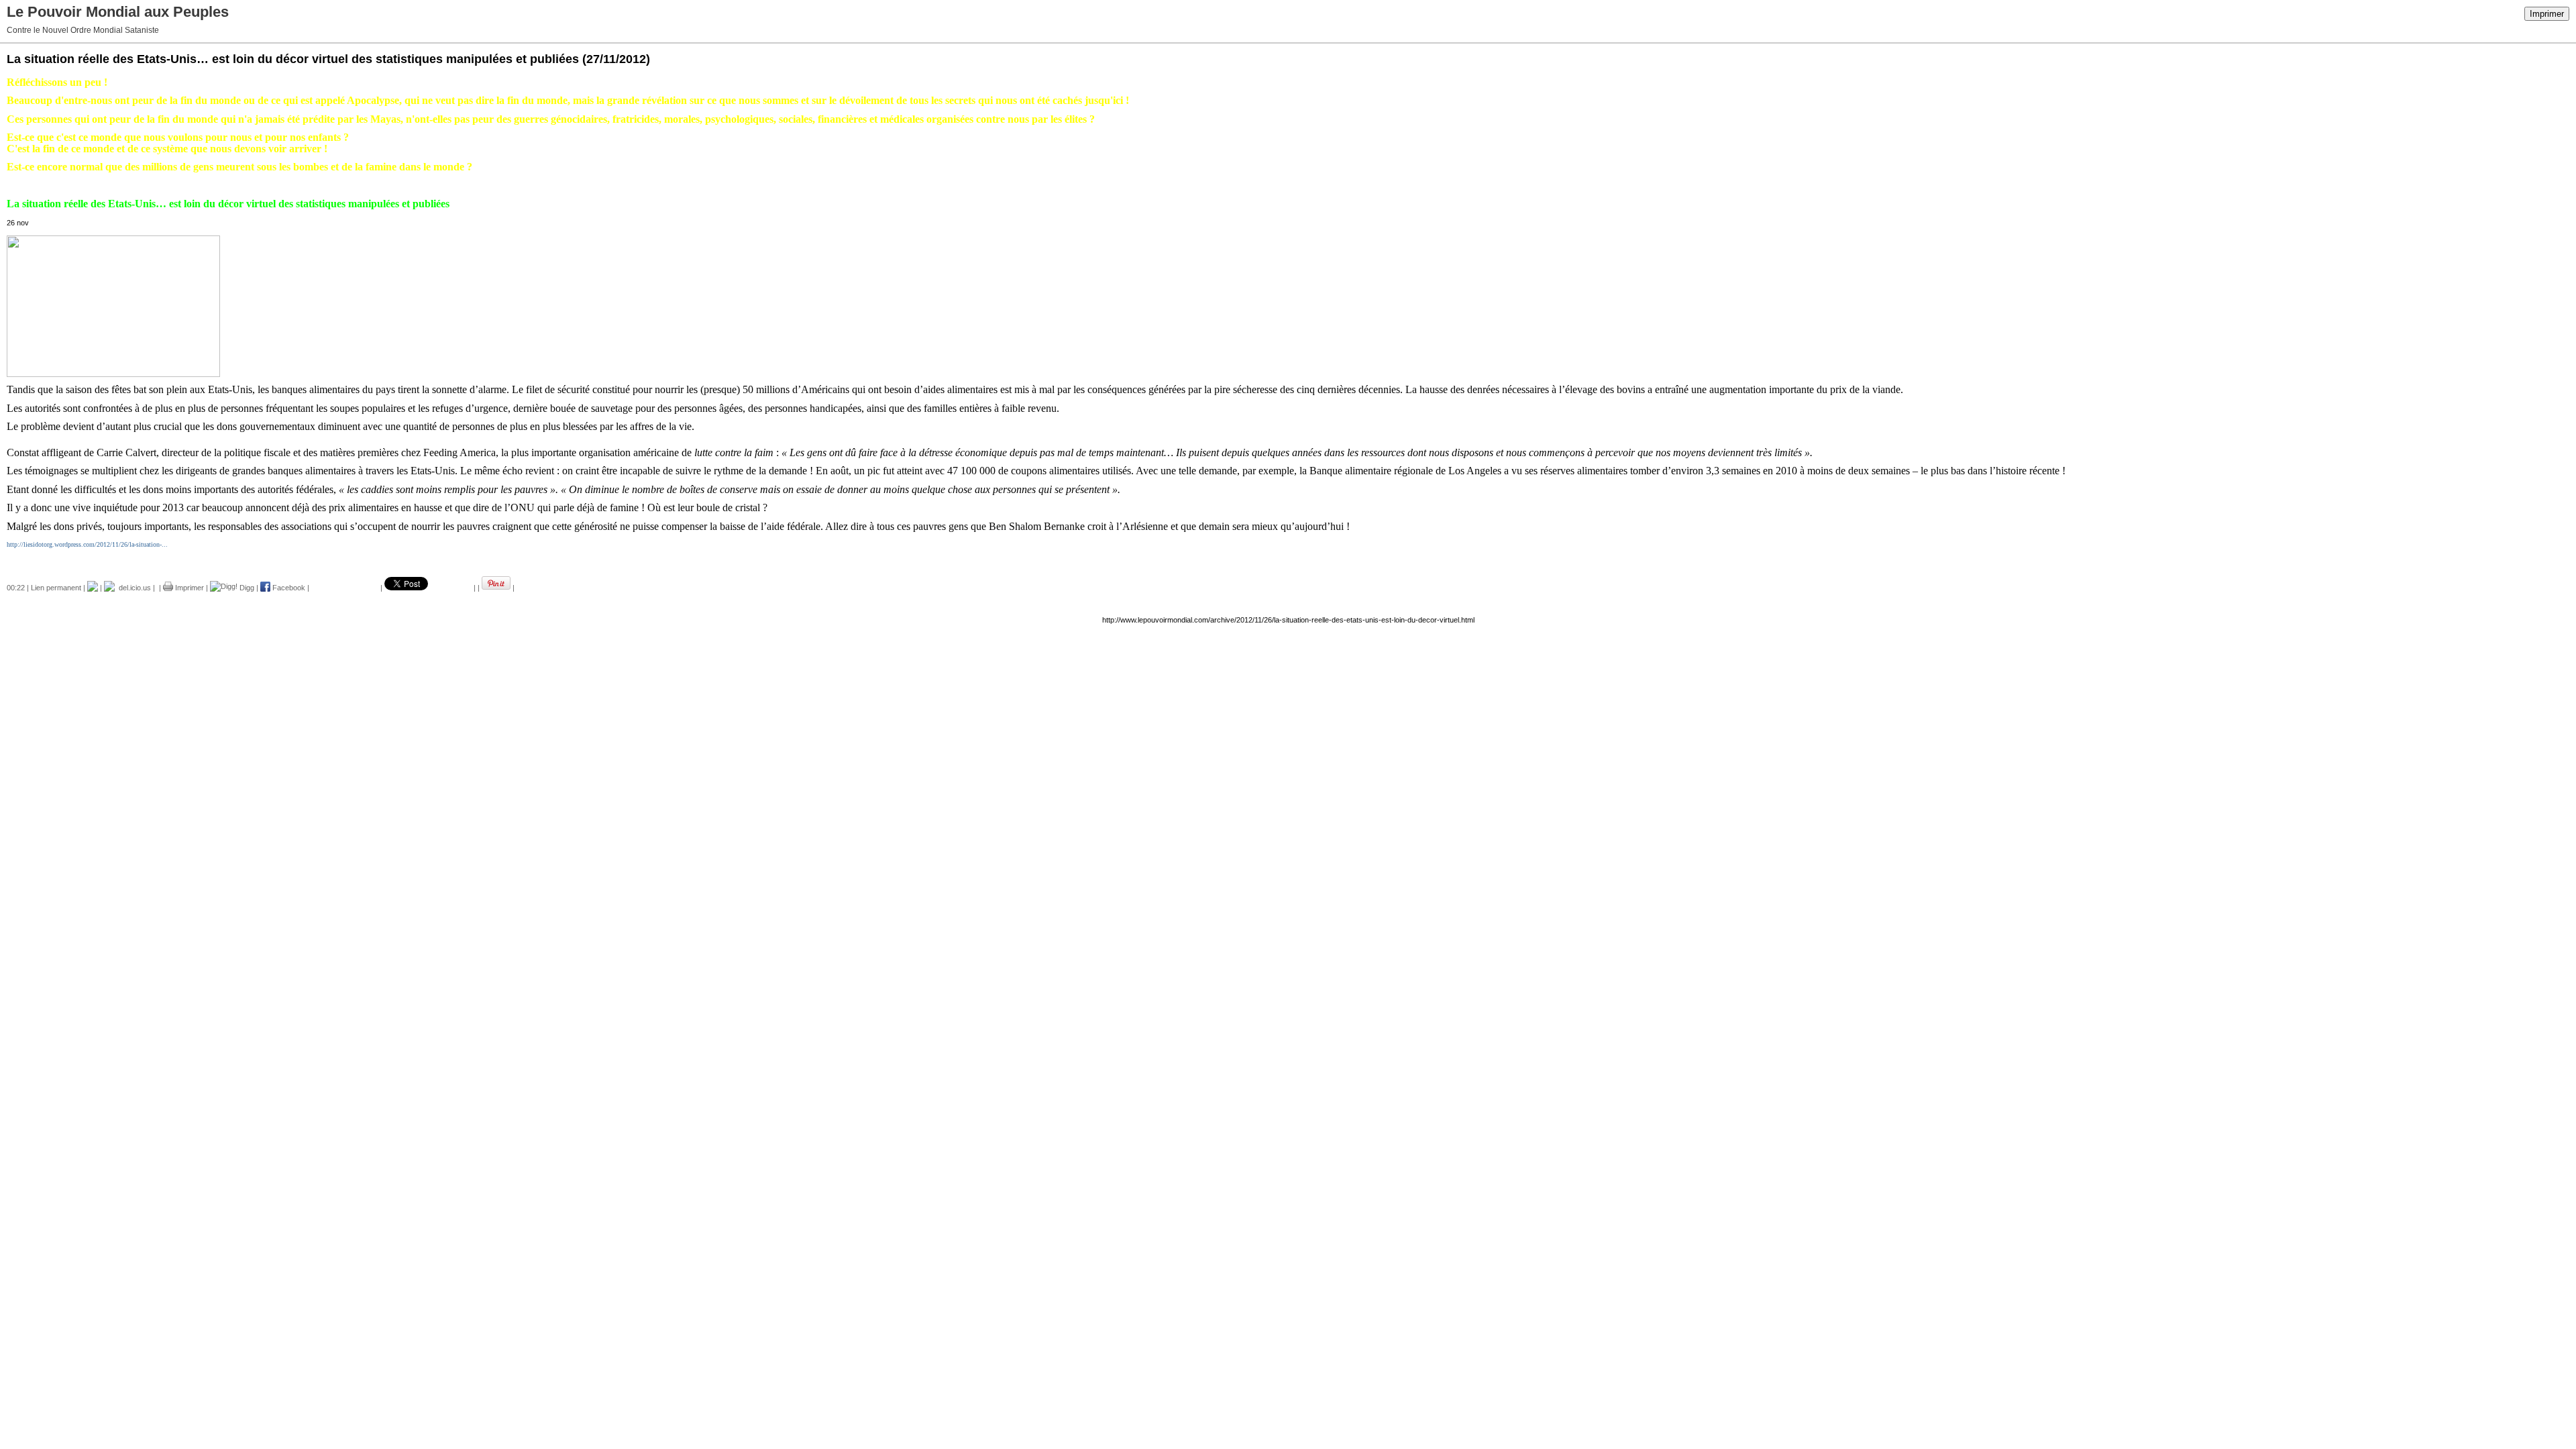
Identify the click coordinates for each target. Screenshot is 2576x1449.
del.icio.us (133, 588)
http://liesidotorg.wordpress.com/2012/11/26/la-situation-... (87, 544)
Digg (246, 588)
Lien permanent (56, 588)
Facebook (288, 588)
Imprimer (2547, 14)
